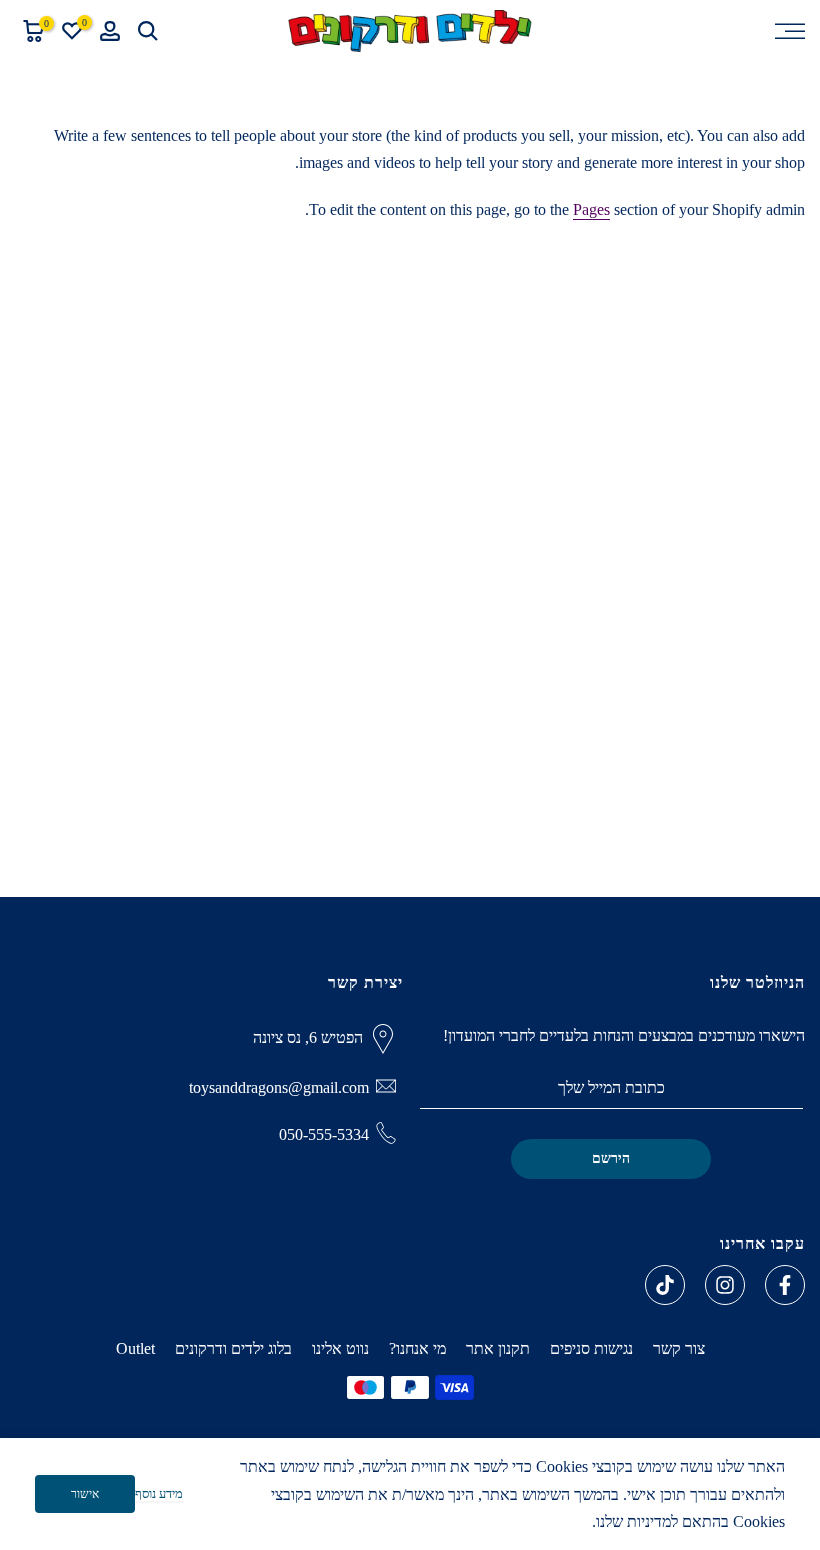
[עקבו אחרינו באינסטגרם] (725, 1285)
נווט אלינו (340, 1348)
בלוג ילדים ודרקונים (233, 1348)
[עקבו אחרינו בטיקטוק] (665, 1285)
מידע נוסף (159, 1493)
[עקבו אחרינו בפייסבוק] (785, 1285)
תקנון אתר (498, 1348)
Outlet (135, 1348)
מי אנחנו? (417, 1348)
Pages (591, 209)
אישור (85, 1494)
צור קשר (679, 1348)
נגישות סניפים (591, 1348)
